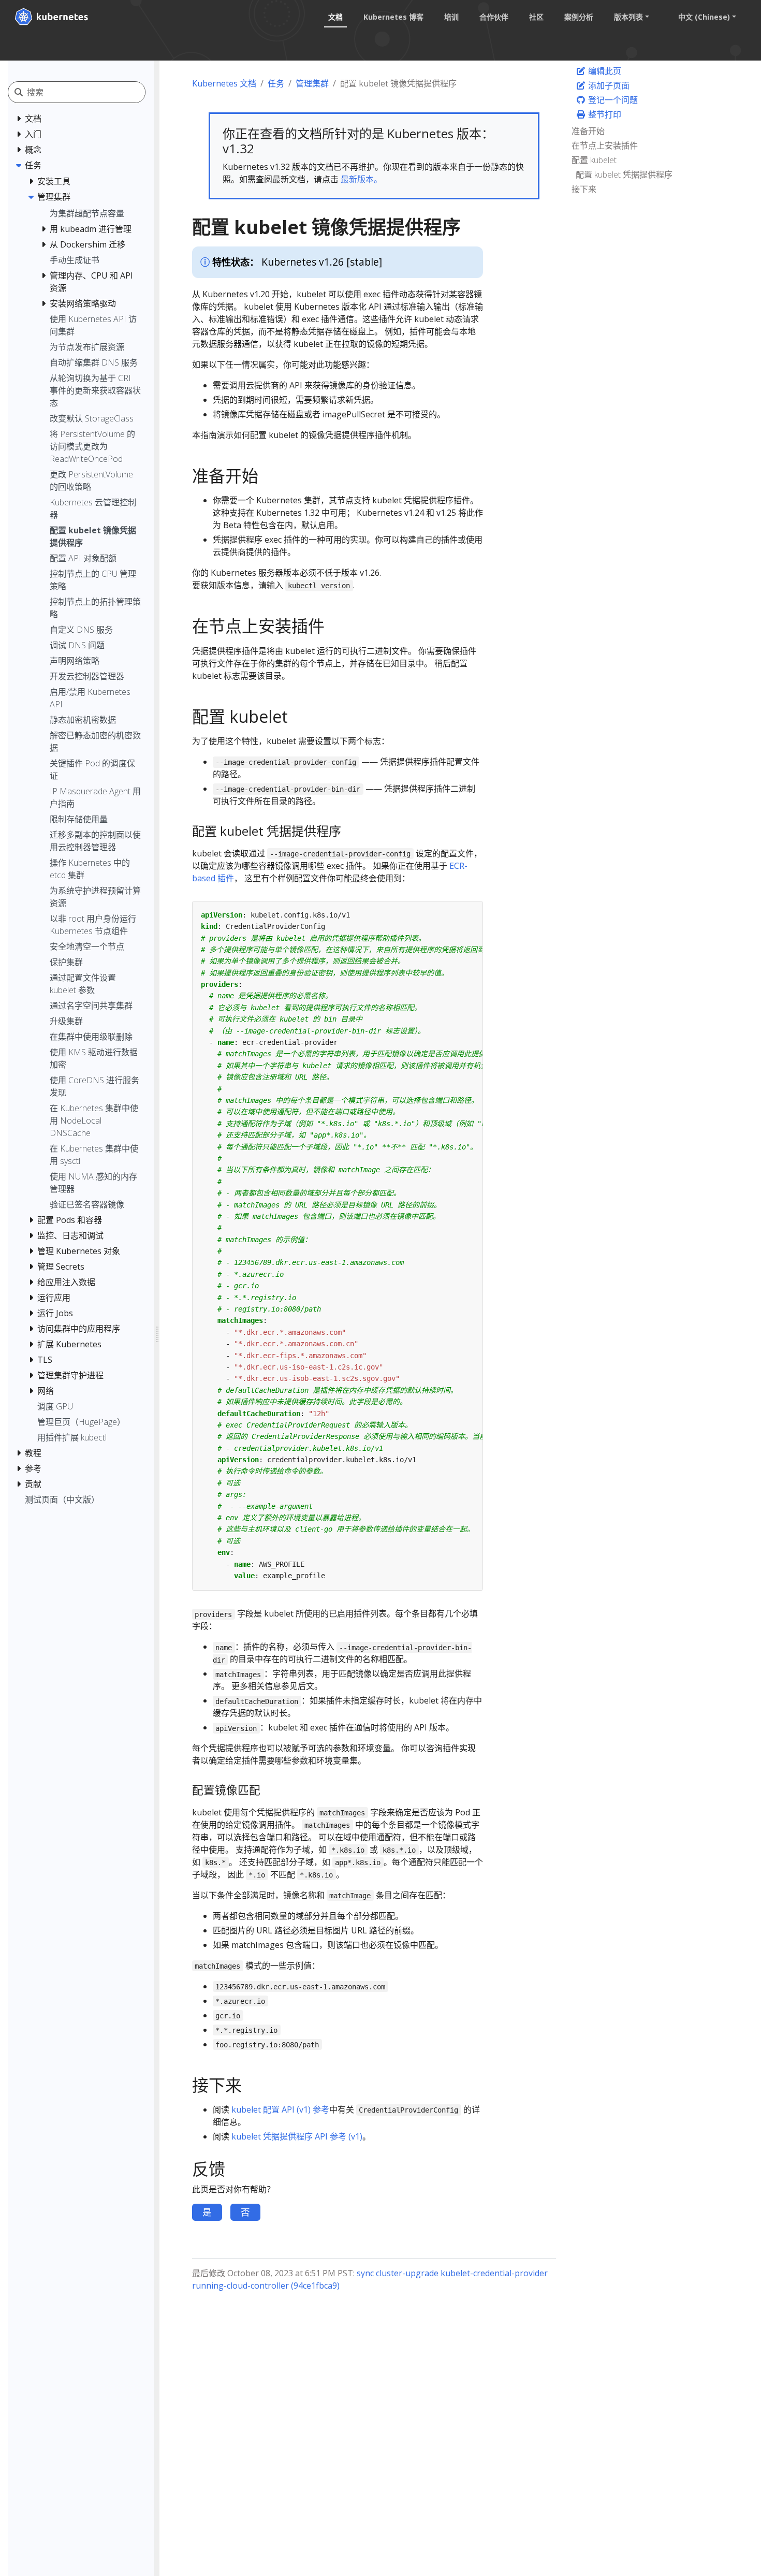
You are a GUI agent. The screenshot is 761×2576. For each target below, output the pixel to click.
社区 (536, 17)
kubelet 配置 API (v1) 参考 (280, 2109)
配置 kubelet (594, 160)
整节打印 (604, 114)
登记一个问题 (612, 100)
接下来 (584, 189)
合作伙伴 (494, 17)
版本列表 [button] (628, 17)
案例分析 (579, 17)
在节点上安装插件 (605, 145)
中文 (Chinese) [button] (704, 17)
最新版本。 (361, 179)
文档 (335, 17)
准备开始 (588, 131)
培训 (451, 17)
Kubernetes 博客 (393, 17)
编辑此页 (604, 71)
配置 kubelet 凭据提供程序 (624, 174)
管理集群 (312, 83)
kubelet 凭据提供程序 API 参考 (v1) (297, 2136)
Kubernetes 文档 (224, 83)
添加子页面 (608, 85)
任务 (276, 83)
